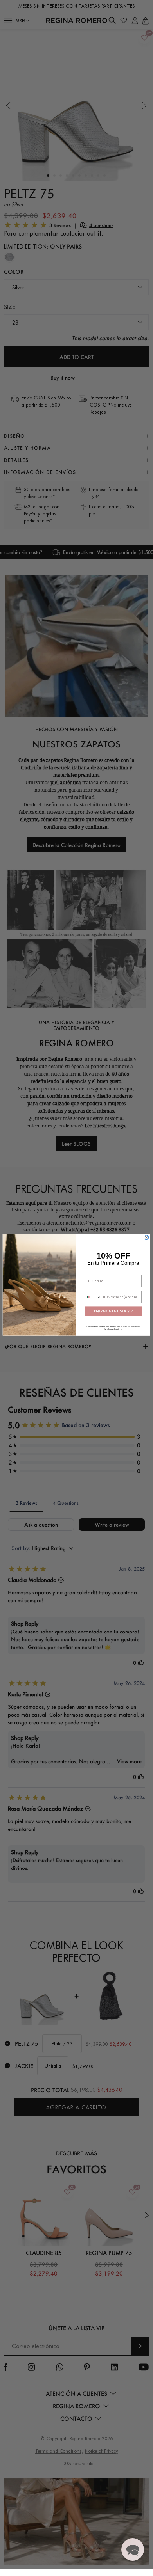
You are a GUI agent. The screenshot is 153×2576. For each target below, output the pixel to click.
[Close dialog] (146, 1237)
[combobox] (93, 1297)
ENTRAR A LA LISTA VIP (113, 1311)
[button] (133, 2549)
